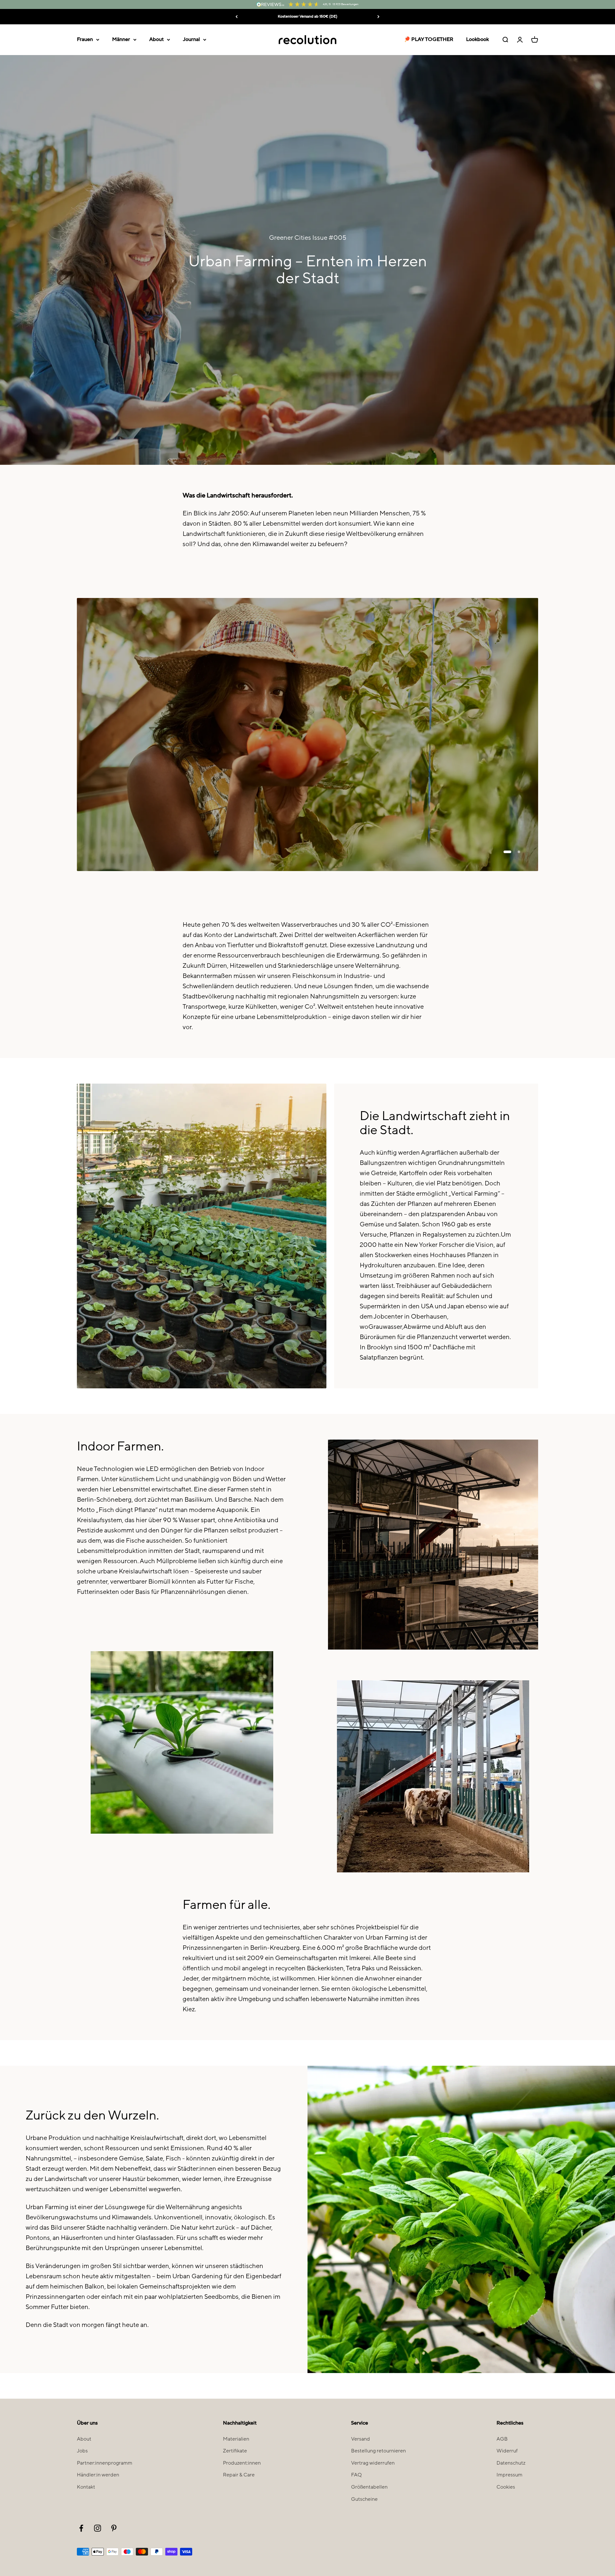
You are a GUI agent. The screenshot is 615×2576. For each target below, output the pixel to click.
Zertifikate (235, 2451)
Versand (361, 2439)
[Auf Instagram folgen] (98, 2528)
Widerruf (507, 2451)
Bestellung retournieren (378, 2451)
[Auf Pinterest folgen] (114, 2528)
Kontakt (86, 2487)
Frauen (85, 39)
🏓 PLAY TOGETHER (429, 39)
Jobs (82, 2451)
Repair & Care (239, 2475)
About (156, 39)
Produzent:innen (242, 2463)
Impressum (509, 2475)
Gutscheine (364, 2499)
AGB (502, 2439)
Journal (191, 39)
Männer (121, 39)
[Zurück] (237, 17)
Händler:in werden (98, 2475)
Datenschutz (511, 2463)
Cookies (506, 2487)
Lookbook (477, 39)
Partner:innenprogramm (105, 2463)
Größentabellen (369, 2487)
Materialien (236, 2439)
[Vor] (378, 17)
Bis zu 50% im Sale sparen (307, 16)
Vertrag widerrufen (373, 2463)
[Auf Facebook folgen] (81, 2528)
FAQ (356, 2475)
